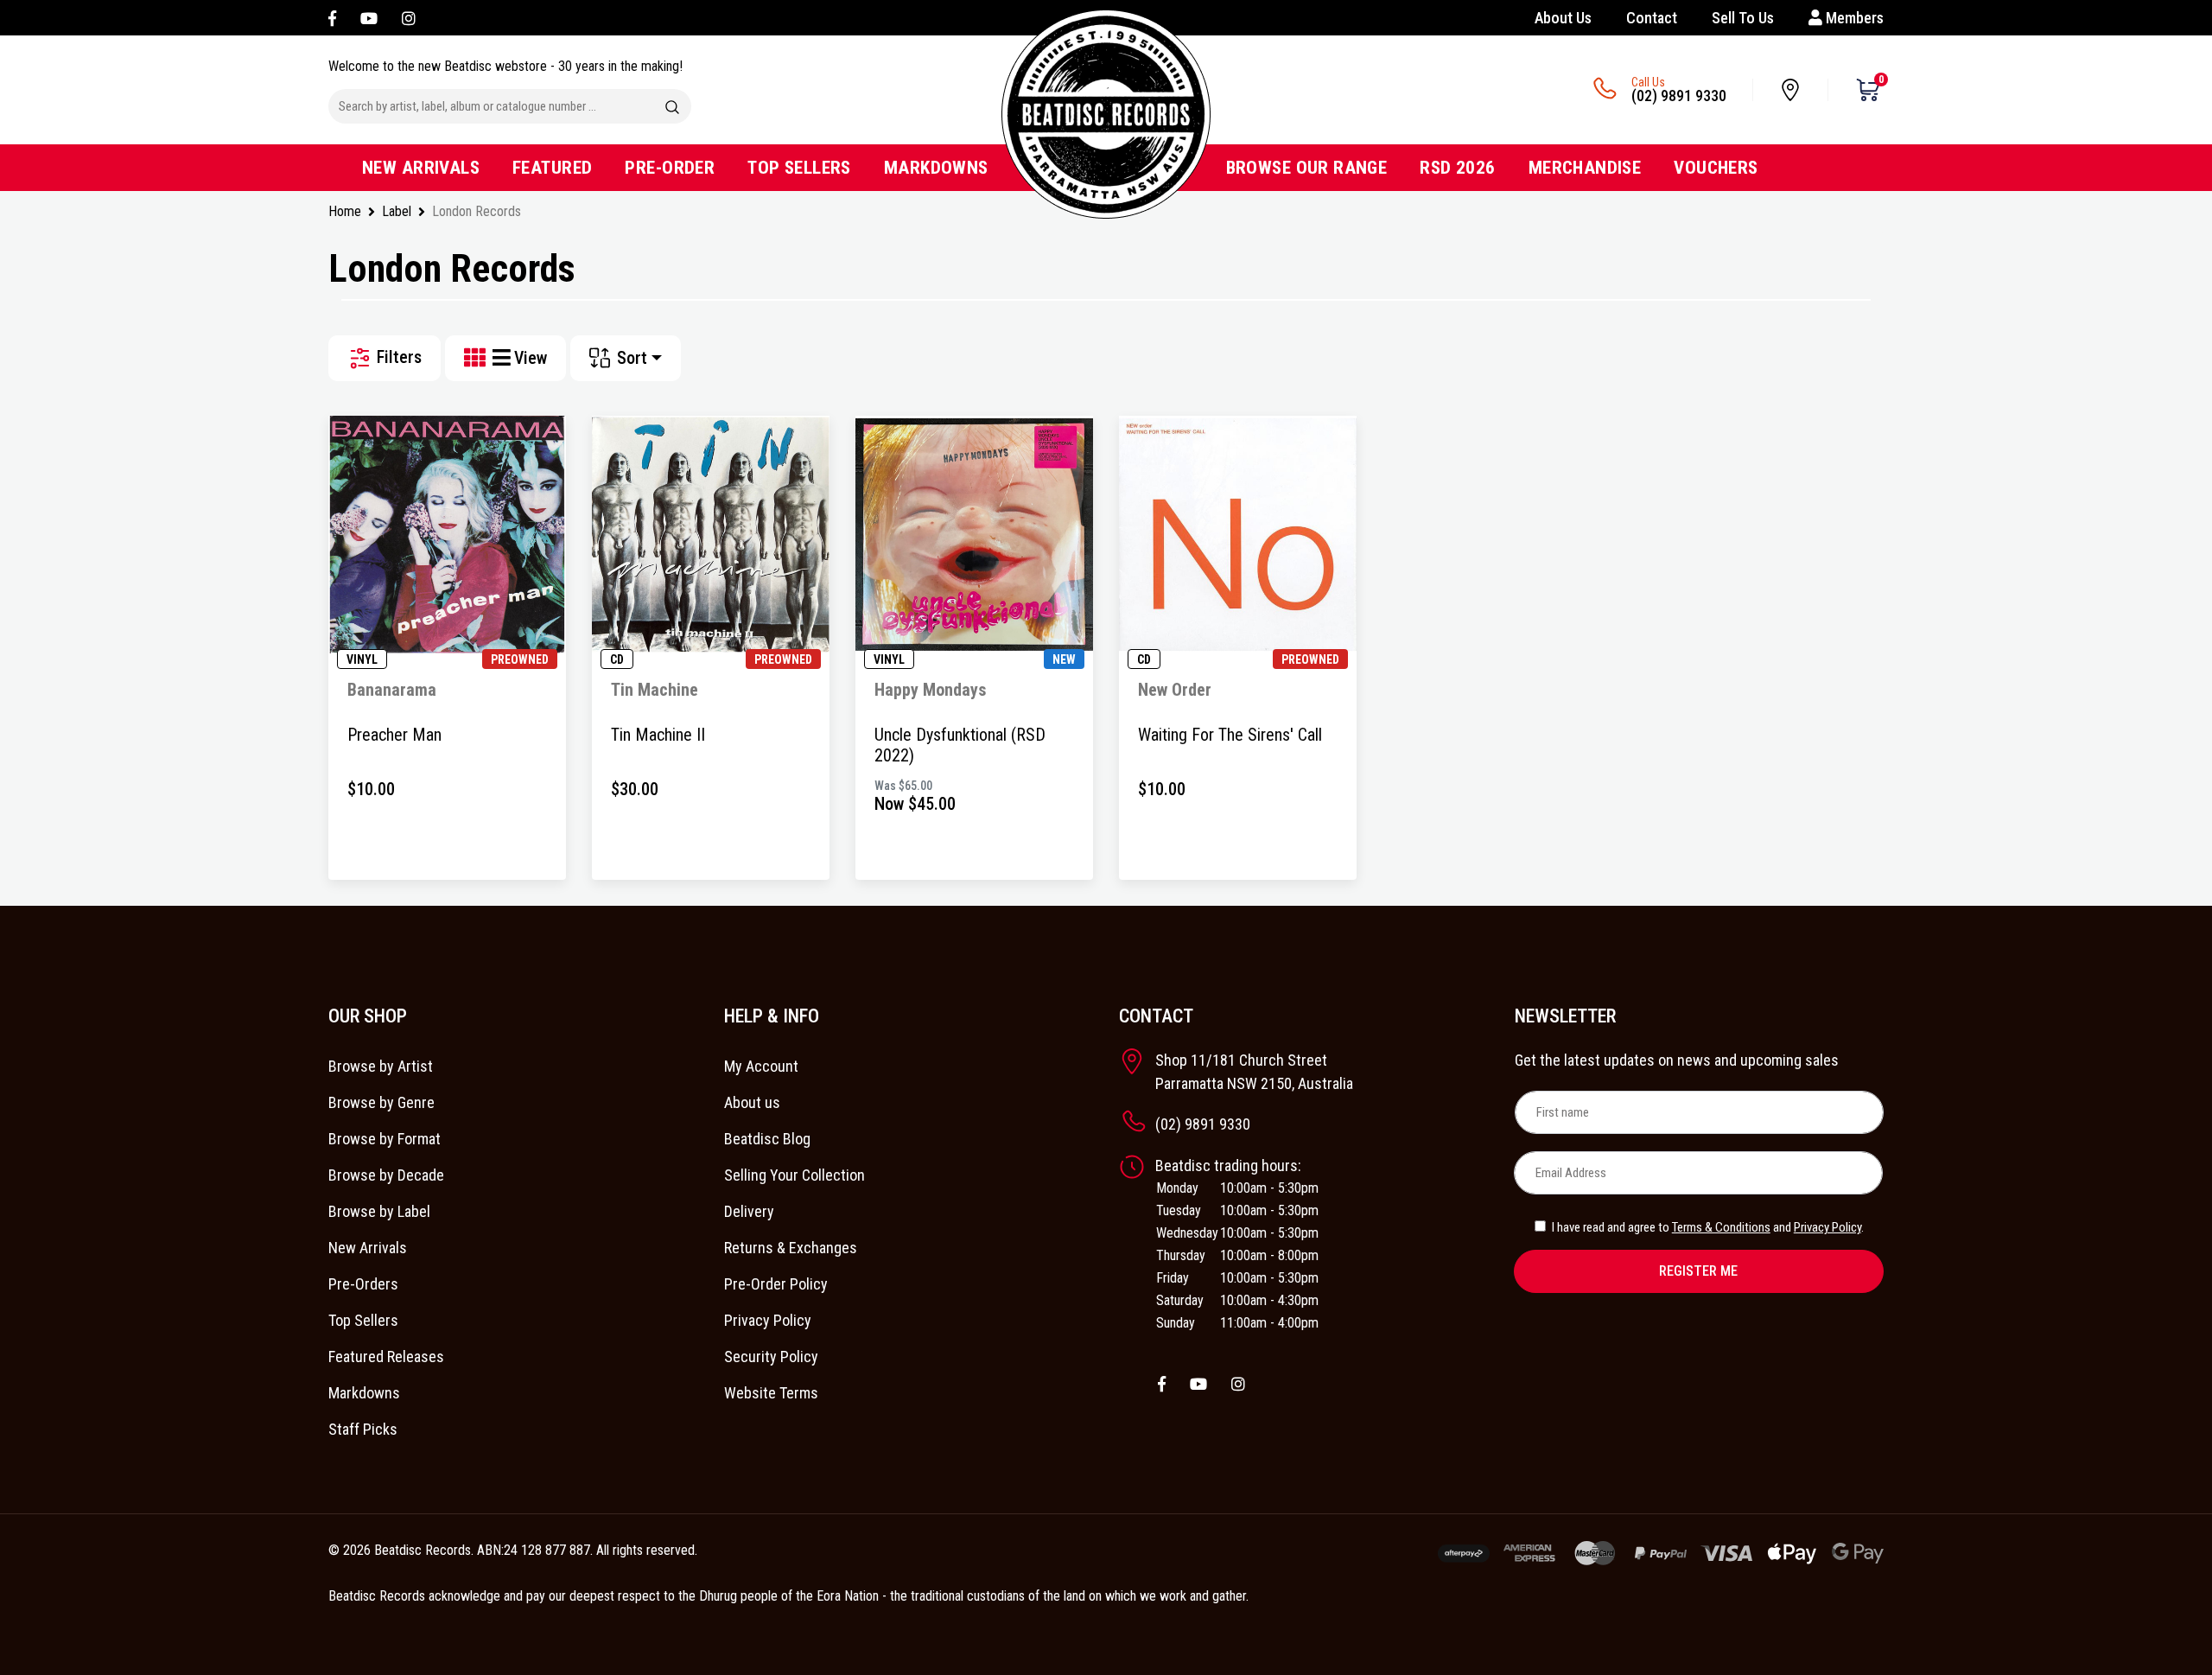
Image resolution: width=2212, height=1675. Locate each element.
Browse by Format (385, 1139)
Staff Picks (363, 1429)
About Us (1563, 18)
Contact (1652, 18)
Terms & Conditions (1721, 1227)
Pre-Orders (363, 1284)
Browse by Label (379, 1211)
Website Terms (771, 1393)
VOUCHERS (1716, 168)
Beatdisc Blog (767, 1139)
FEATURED (552, 168)
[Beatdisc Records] (1106, 114)
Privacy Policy (768, 1320)
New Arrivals (368, 1248)
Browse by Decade (386, 1175)
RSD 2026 (1457, 168)
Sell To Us (1743, 18)
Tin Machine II (658, 735)
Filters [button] (397, 357)
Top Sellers (363, 1320)
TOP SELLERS (799, 168)
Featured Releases (386, 1357)
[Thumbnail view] (478, 358)
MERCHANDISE (1585, 168)
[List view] (503, 358)
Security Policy (771, 1357)
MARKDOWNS (936, 168)
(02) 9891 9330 (1679, 96)
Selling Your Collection (795, 1175)
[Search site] (672, 106)
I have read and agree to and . (1707, 1227)
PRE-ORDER (670, 168)
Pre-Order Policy (776, 1284)
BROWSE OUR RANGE (1307, 168)
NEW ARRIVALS (421, 168)
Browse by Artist (381, 1066)
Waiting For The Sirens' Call (1230, 735)
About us (752, 1102)
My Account (761, 1066)
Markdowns (364, 1393)
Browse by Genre (381, 1102)
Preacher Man (394, 735)
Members (1853, 18)
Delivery (749, 1211)
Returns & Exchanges (791, 1248)
